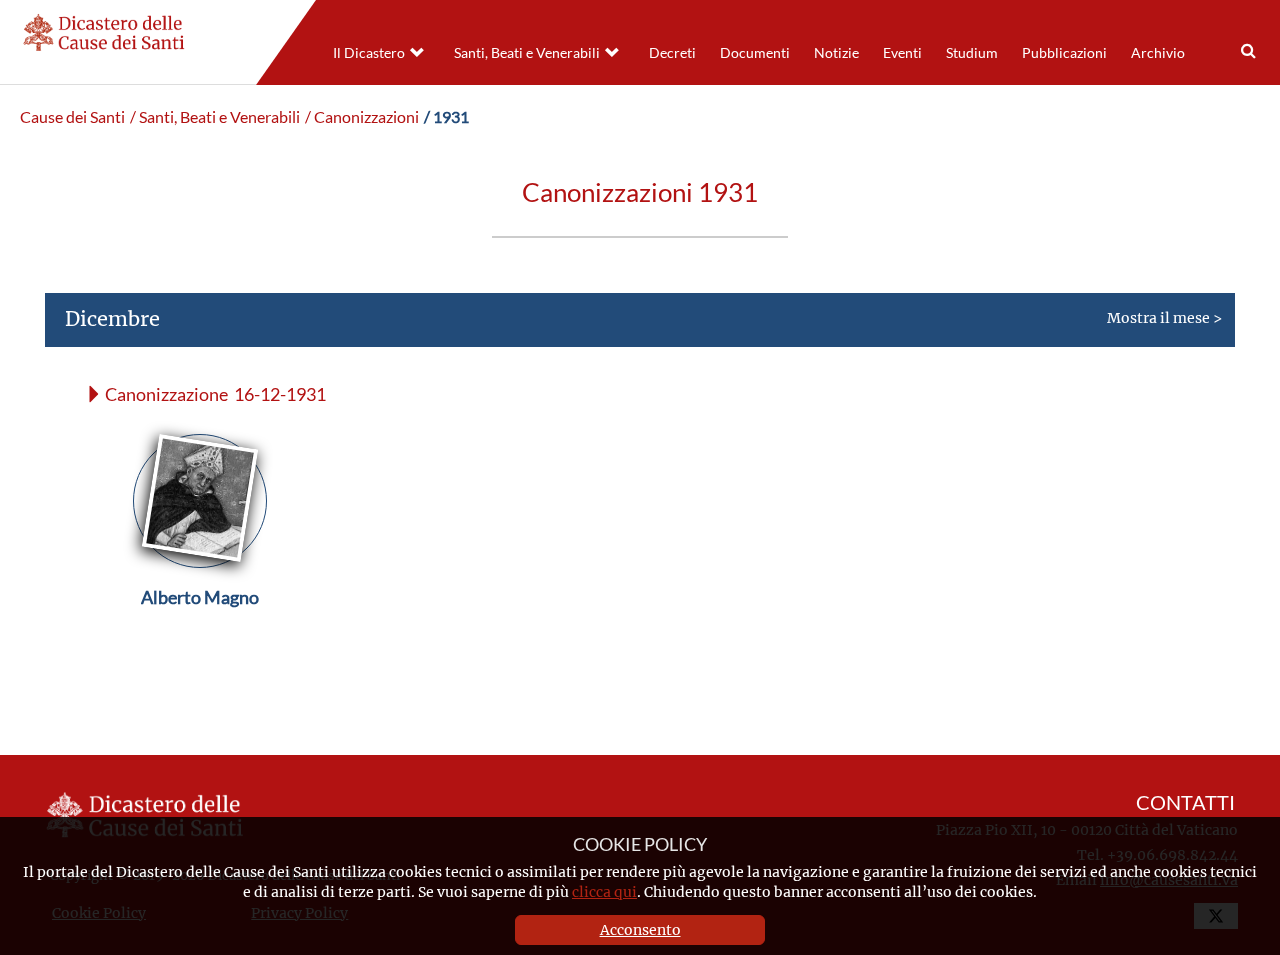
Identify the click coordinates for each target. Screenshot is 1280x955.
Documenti (755, 53)
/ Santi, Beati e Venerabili (215, 117)
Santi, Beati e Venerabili (527, 53)
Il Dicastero (369, 53)
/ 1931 (446, 117)
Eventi (902, 53)
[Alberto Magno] (200, 644)
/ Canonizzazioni (362, 117)
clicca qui (604, 891)
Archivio (1158, 53)
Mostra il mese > (643, 318)
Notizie (836, 53)
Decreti (672, 53)
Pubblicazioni (1064, 53)
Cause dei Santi (72, 117)
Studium (972, 53)
